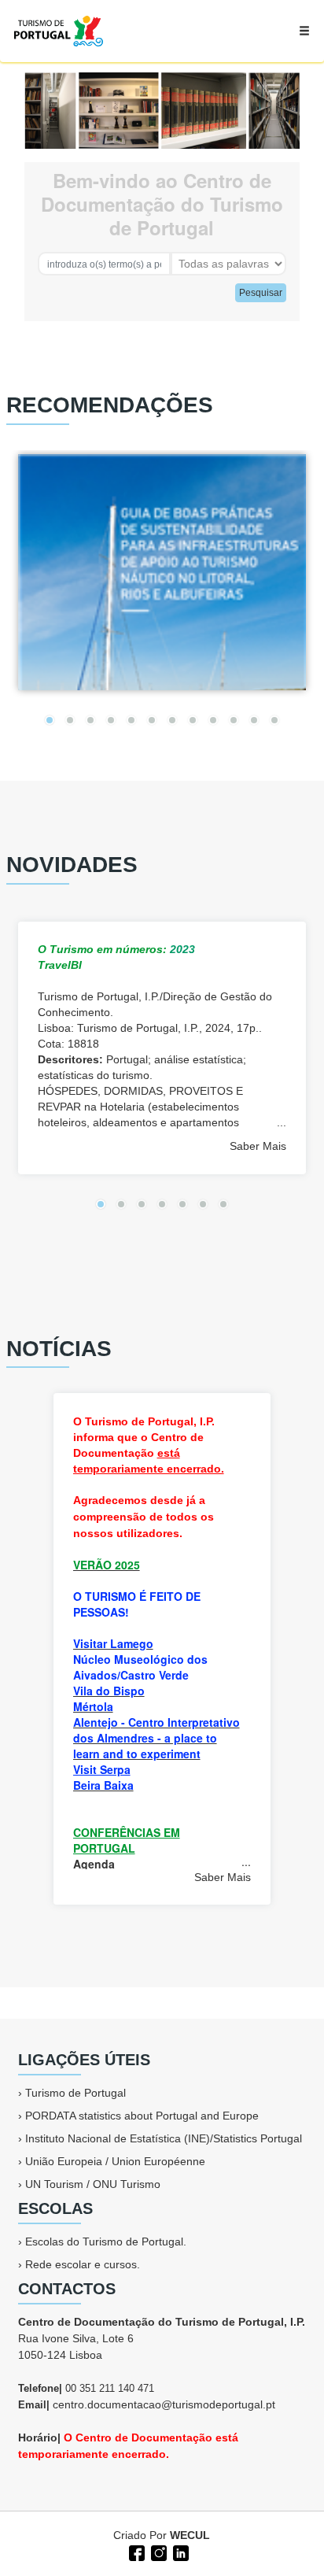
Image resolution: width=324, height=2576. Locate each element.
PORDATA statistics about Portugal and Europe (142, 2116)
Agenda (94, 1864)
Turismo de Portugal (75, 2093)
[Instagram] (157, 2552)
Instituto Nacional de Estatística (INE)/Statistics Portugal (164, 2138)
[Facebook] (135, 2552)
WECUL (190, 2535)
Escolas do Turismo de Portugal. (106, 2242)
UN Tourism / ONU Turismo (93, 2184)
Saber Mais (258, 1146)
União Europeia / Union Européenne (115, 2161)
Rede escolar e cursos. (83, 2264)
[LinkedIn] (179, 2552)
